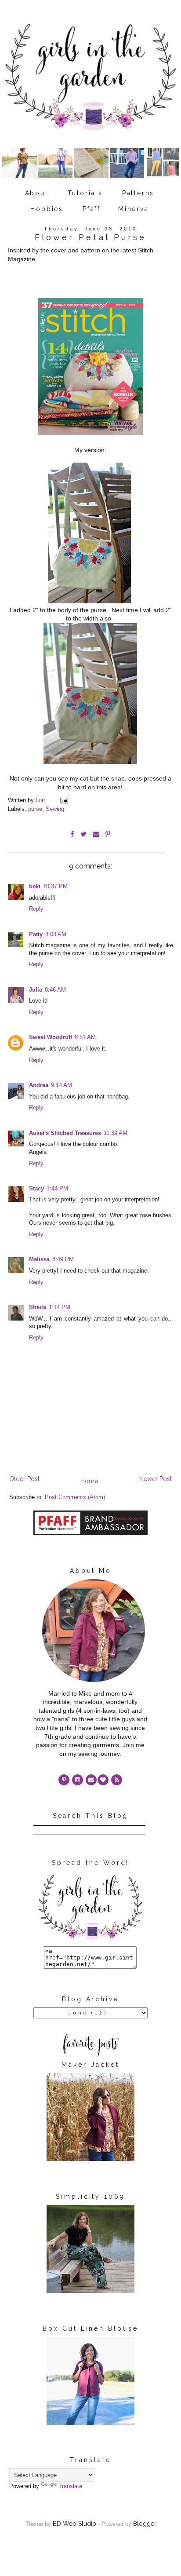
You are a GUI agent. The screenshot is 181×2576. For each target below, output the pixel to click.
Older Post (24, 1479)
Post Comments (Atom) (75, 1497)
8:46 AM (55, 990)
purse (35, 809)
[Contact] (91, 1780)
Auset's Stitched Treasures (65, 1133)
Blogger (145, 2524)
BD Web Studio (74, 2524)
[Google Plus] (103, 1780)
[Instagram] (78, 1780)
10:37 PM (55, 887)
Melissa (39, 1259)
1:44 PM (57, 1189)
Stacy (36, 1189)
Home (89, 1481)
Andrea (39, 1085)
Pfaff (92, 209)
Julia (36, 990)
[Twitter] (117, 1780)
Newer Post (156, 1479)
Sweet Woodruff (51, 1037)
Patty (36, 934)
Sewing (55, 809)
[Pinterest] (64, 1780)
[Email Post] (64, 800)
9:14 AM (62, 1085)
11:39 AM (116, 1133)
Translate (70, 2486)
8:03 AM (56, 934)
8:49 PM (63, 1259)
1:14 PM (60, 1307)
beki (35, 887)
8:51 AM (85, 1037)
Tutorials (85, 193)
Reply (36, 909)
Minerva (134, 209)
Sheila (38, 1307)
